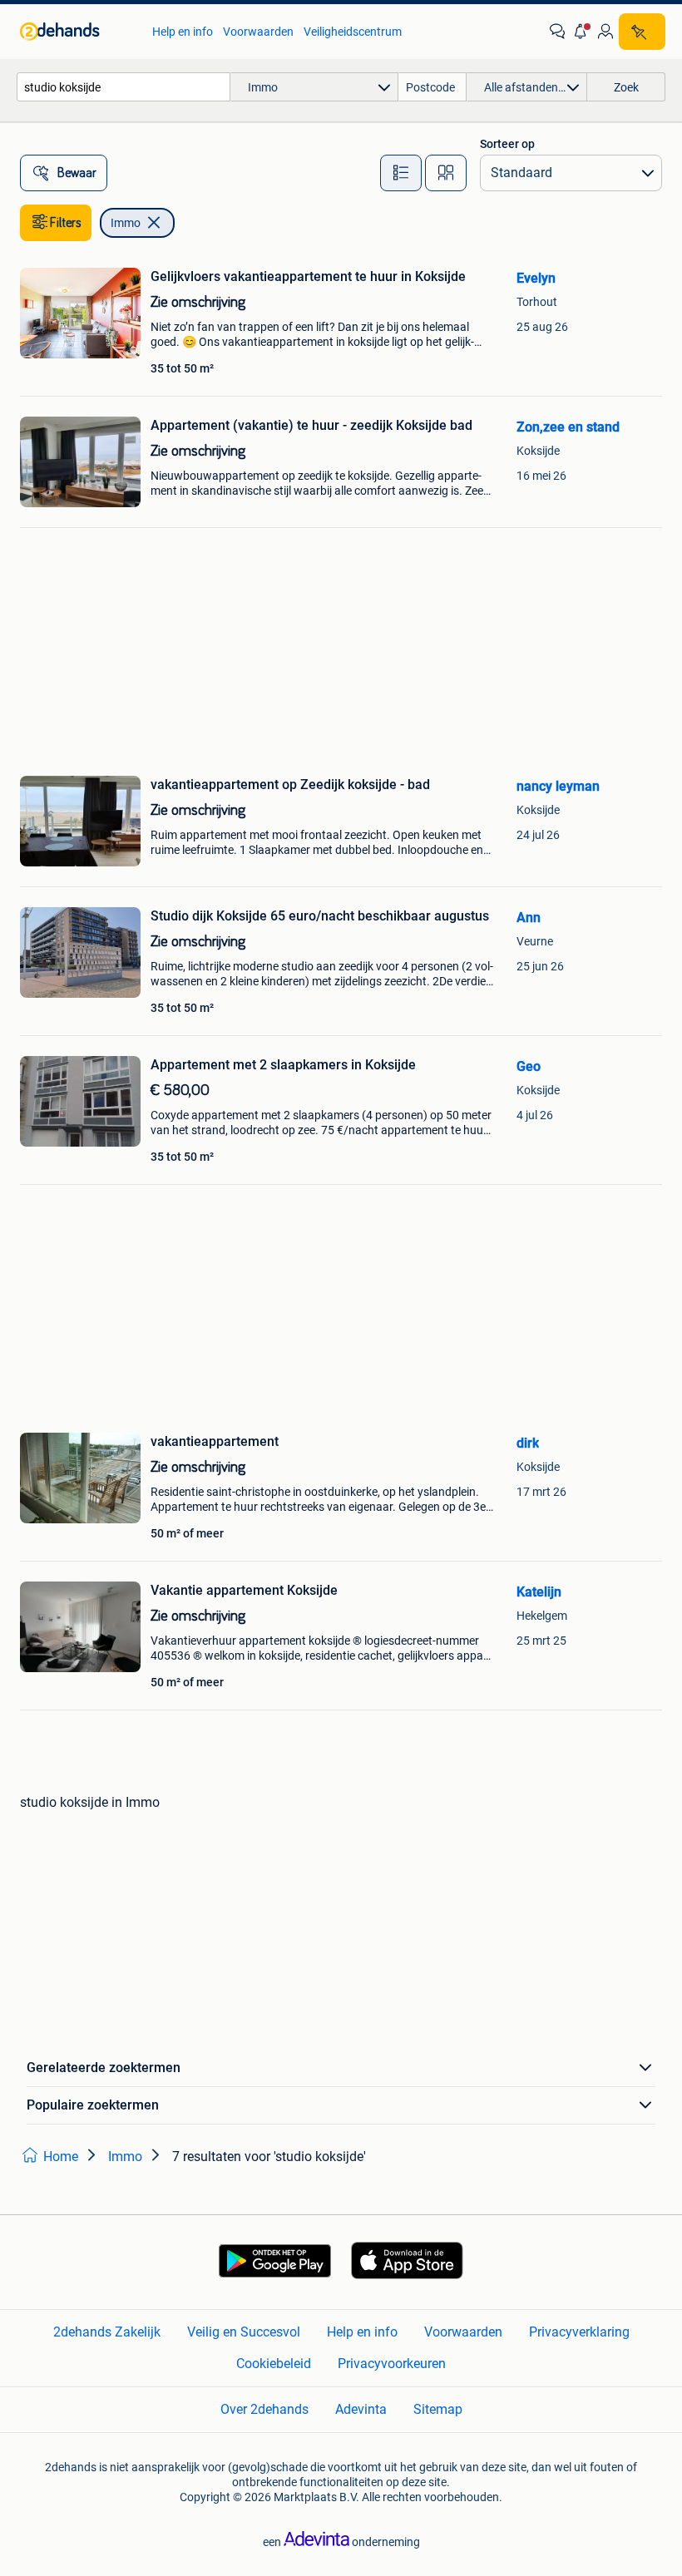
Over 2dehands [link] (264, 2409)
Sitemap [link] (438, 2409)
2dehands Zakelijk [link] (107, 2332)
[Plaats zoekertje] (642, 32)
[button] (581, 32)
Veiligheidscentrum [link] (353, 32)
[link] (78, 32)
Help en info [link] (183, 32)
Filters (66, 223)
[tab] (401, 173)
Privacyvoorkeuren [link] (392, 2364)
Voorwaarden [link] (258, 32)
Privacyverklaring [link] (579, 2332)
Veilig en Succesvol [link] (244, 2332)
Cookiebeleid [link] (274, 2364)
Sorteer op (507, 144)
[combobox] (124, 87)
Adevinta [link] (361, 2409)
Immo (126, 223)
